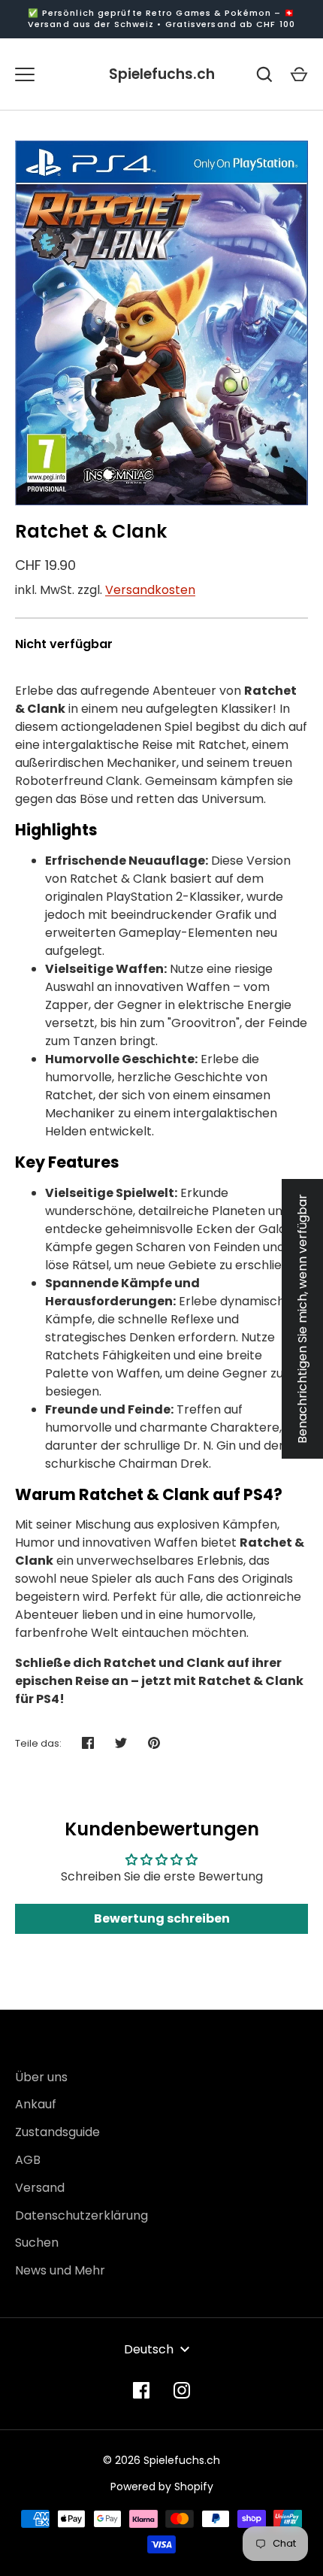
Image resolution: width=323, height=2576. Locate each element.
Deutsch (149, 2349)
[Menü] (25, 74)
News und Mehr (60, 2270)
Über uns (41, 2077)
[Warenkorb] (299, 74)
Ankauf (36, 2104)
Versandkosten (150, 590)
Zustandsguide (57, 2132)
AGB (28, 2160)
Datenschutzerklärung (82, 2215)
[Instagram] (182, 2390)
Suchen (37, 2243)
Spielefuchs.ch (162, 74)
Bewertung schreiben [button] (162, 1918)
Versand (40, 2188)
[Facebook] (141, 2390)
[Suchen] (264, 74)
